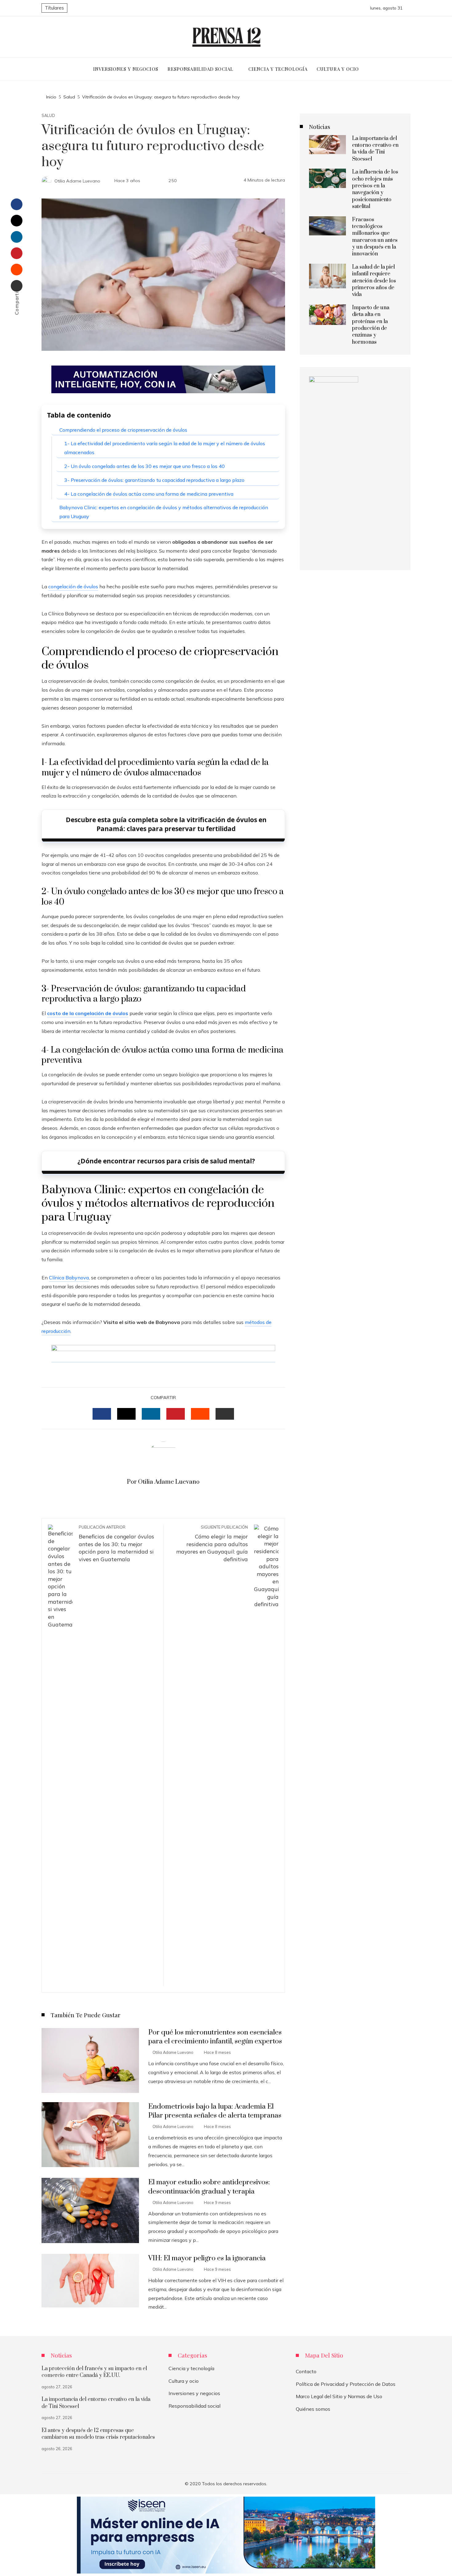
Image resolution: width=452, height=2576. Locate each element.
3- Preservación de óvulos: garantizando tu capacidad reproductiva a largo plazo (154, 480)
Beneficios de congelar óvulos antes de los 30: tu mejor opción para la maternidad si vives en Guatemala (116, 1544)
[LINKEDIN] (151, 1414)
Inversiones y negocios (194, 2393)
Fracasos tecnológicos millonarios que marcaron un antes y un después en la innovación (375, 237)
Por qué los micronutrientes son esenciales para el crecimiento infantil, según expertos (215, 2037)
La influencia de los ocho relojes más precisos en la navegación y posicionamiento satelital (375, 189)
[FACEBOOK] (102, 1414)
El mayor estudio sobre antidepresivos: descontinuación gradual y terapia (209, 2187)
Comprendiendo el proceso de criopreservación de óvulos (123, 430)
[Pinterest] (17, 253)
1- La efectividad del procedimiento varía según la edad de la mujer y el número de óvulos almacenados (165, 448)
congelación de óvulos (73, 586)
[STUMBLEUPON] (200, 1414)
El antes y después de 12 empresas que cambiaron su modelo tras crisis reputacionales (98, 2434)
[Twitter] (17, 221)
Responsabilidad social (194, 2406)
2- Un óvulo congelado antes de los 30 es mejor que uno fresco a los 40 (145, 466)
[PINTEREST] (176, 1414)
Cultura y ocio (184, 2381)
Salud (48, 116)
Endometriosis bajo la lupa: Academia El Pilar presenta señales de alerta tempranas (215, 2111)
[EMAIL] (225, 1414)
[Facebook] (17, 204)
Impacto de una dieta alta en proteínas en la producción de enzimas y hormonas (371, 325)
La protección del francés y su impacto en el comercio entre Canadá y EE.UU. (94, 2372)
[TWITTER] (126, 1414)
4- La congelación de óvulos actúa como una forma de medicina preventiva (149, 494)
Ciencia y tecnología (191, 2368)
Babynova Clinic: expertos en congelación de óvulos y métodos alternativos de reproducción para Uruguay (164, 512)
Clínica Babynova (69, 1278)
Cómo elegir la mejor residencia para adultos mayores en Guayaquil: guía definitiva (212, 1544)
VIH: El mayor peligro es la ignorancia (207, 2258)
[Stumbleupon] (17, 270)
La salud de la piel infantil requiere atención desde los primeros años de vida (374, 281)
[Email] (17, 286)
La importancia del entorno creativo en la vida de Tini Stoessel (375, 149)
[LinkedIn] (17, 237)
